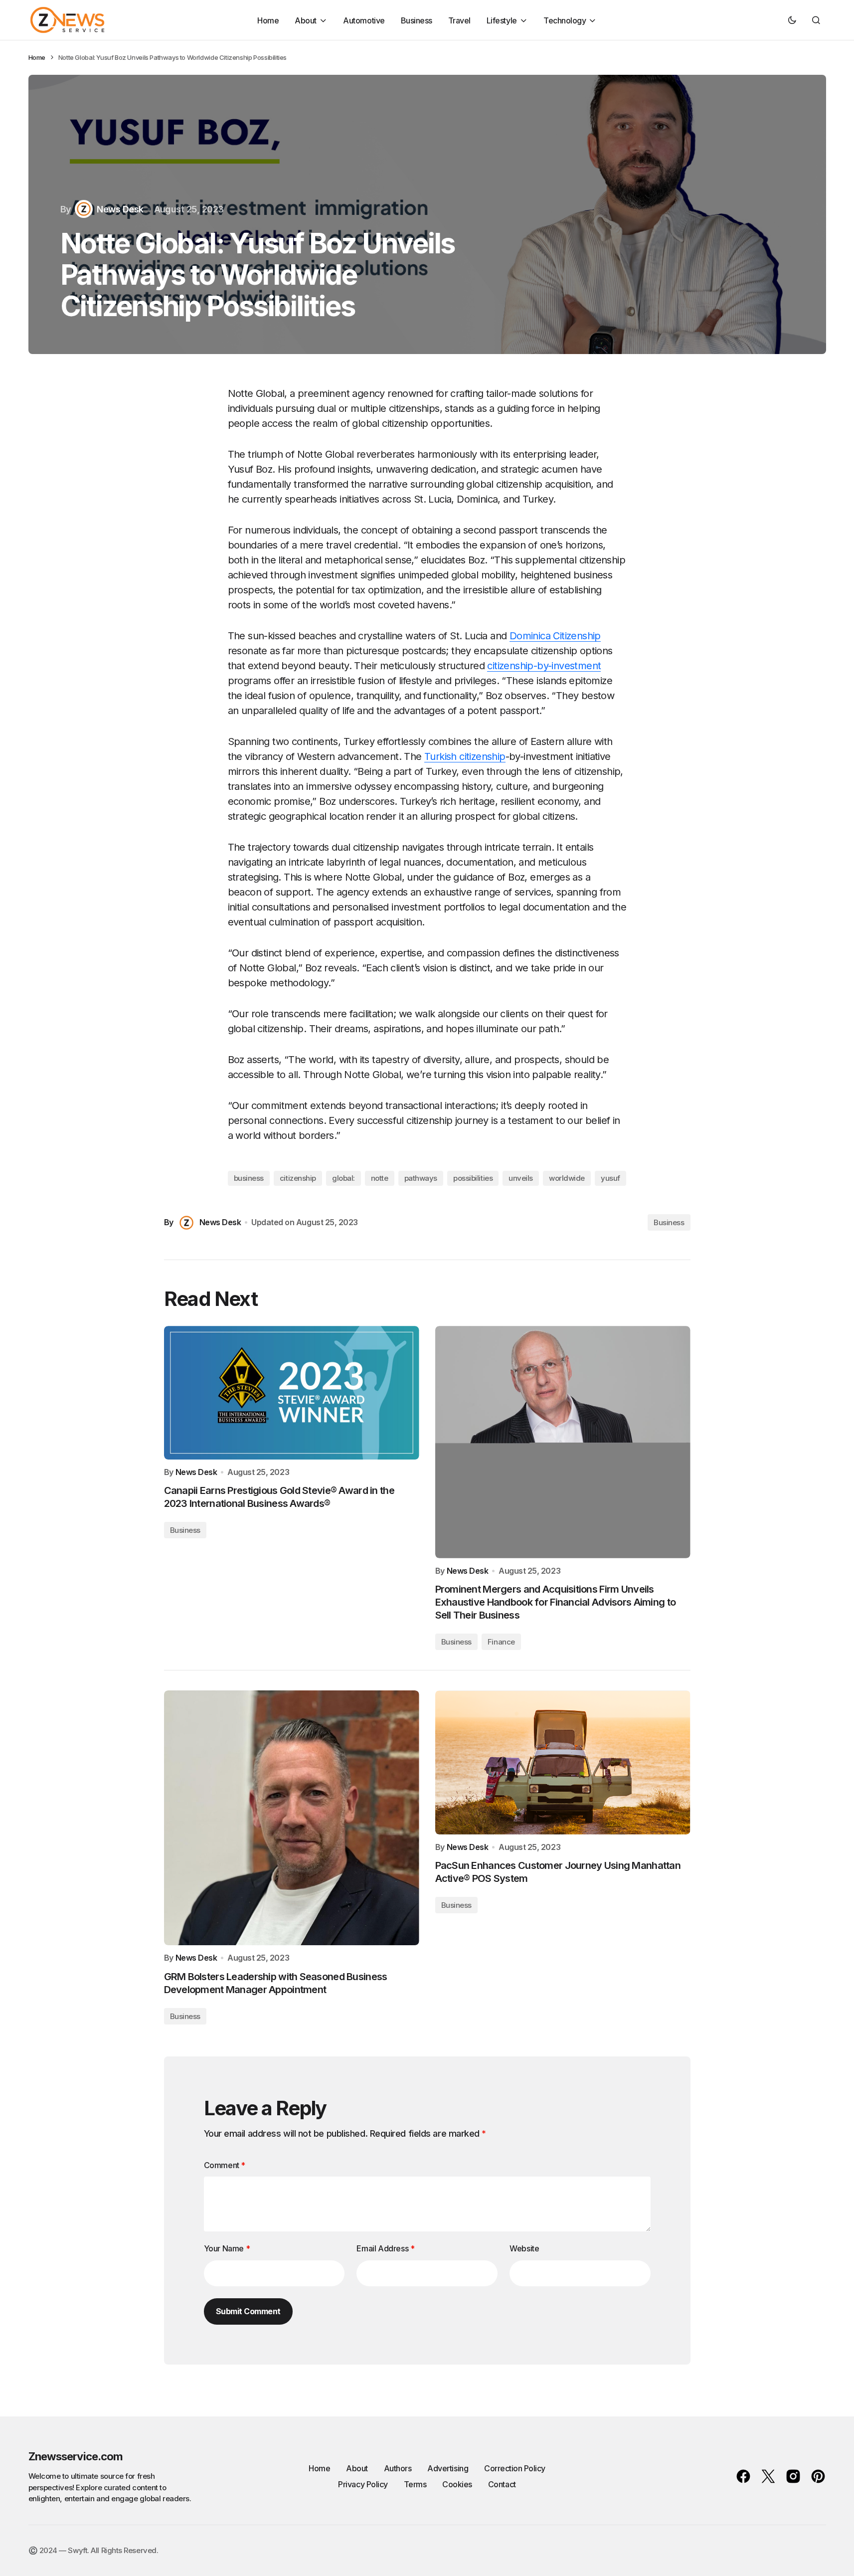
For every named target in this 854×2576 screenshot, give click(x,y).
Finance (501, 1642)
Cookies (457, 2484)
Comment (225, 2165)
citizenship (298, 1178)
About (357, 2468)
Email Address (385, 2248)
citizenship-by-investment (544, 666)
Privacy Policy (363, 2484)
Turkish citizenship (465, 756)
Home (37, 57)
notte (380, 1178)
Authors (398, 2468)
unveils (521, 1178)
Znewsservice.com (76, 2456)
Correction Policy (515, 2468)
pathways (421, 1178)
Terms (415, 2484)
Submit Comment (248, 2311)
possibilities (473, 1178)
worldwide (567, 1178)
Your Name (227, 2248)
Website (524, 2248)
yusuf (610, 1178)
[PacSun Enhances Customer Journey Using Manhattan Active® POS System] (563, 1762)
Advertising (448, 2468)
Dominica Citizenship (555, 636)
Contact (502, 2484)
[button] (792, 20)
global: (343, 1178)
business (249, 1178)
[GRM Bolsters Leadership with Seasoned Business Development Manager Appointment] (292, 1818)
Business (669, 1222)
